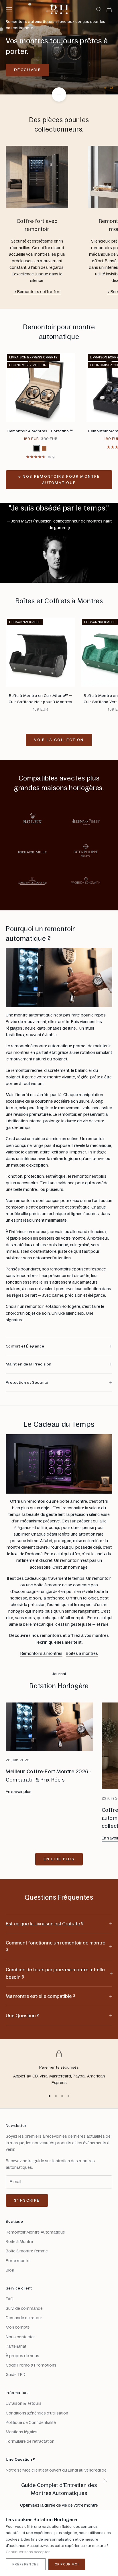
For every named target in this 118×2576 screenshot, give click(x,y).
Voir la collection (59, 740)
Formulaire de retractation (30, 2441)
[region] (59, 47)
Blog (10, 2270)
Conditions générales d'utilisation (37, 2413)
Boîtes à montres (82, 1653)
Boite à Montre (19, 2242)
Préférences (26, 2564)
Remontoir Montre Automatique (35, 2232)
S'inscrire (27, 2200)
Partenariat (16, 2346)
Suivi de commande (24, 2308)
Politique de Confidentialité (31, 2422)
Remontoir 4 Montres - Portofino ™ (40, 431)
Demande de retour (24, 2318)
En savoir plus (19, 1792)
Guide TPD (16, 2375)
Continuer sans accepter (28, 2552)
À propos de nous (22, 2356)
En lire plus (59, 1859)
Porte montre (18, 2261)
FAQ (10, 2299)
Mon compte (18, 2327)
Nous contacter (20, 2337)
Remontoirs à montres (41, 1653)
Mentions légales (22, 2432)
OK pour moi (67, 2564)
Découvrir (27, 70)
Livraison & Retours (24, 2403)
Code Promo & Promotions (31, 2365)
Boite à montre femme (27, 2251)
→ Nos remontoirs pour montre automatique (59, 479)
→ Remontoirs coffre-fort (37, 292)
